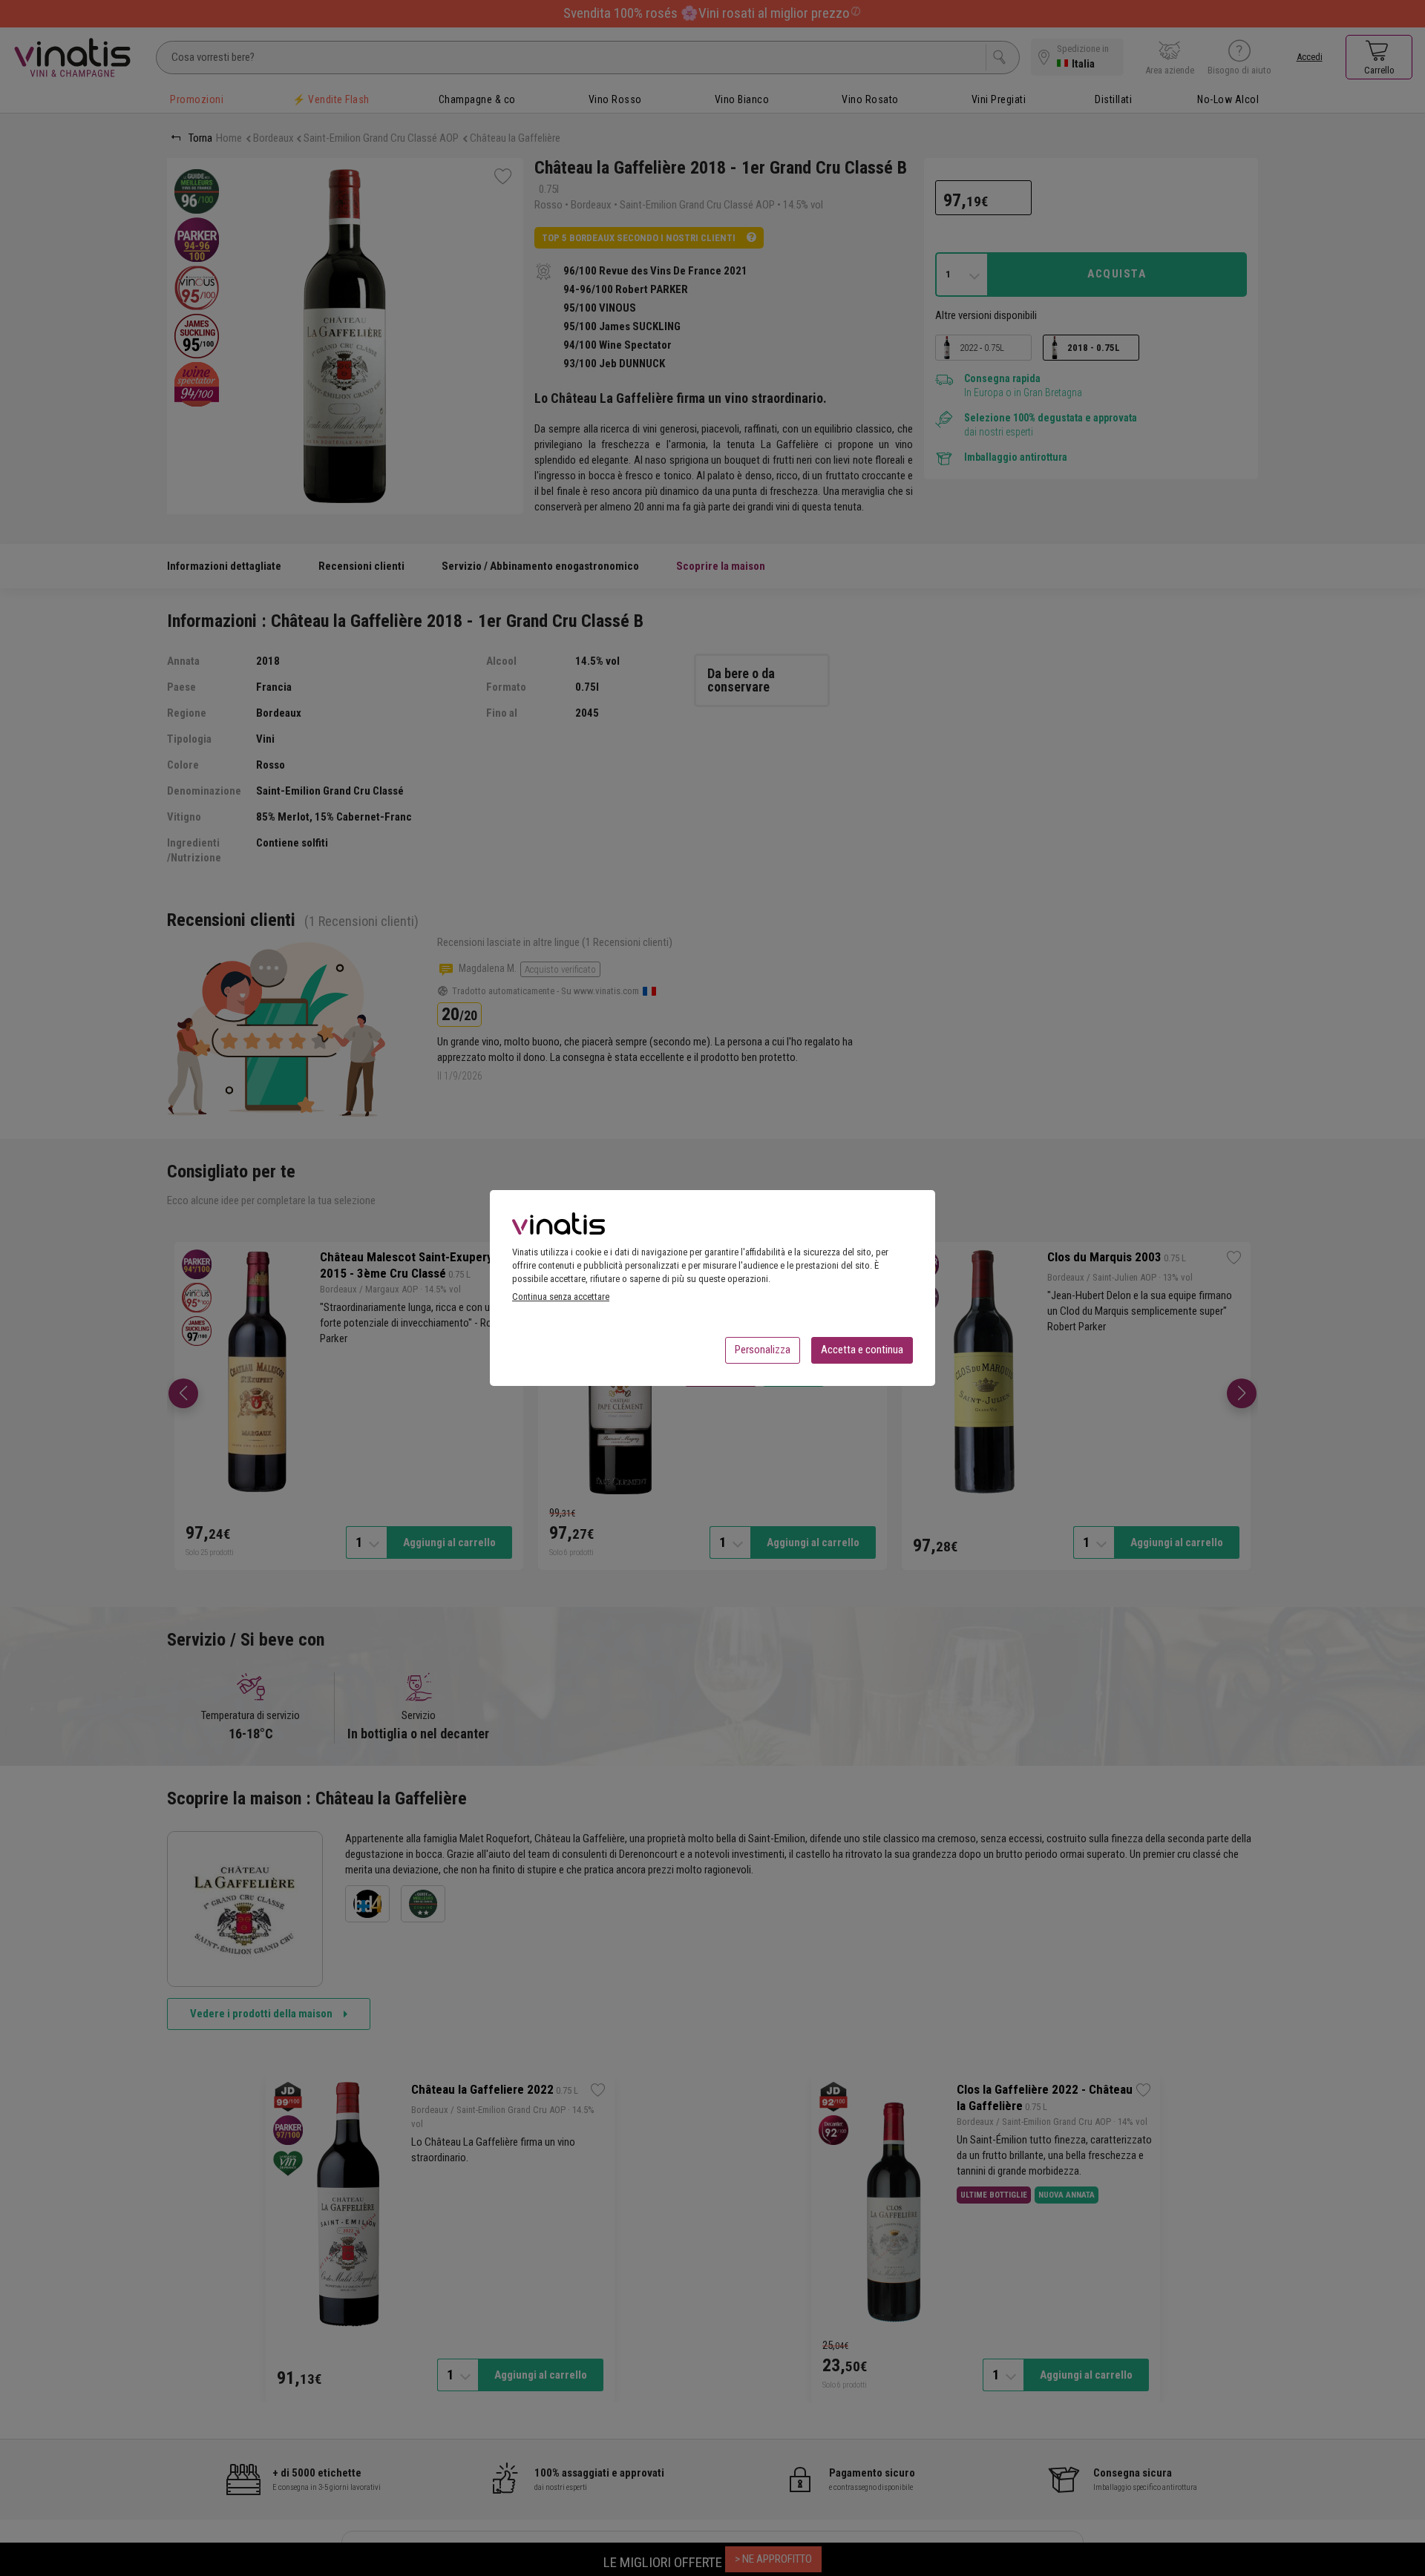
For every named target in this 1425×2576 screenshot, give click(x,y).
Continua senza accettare (561, 1297)
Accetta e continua (862, 1350)
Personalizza (763, 1350)
